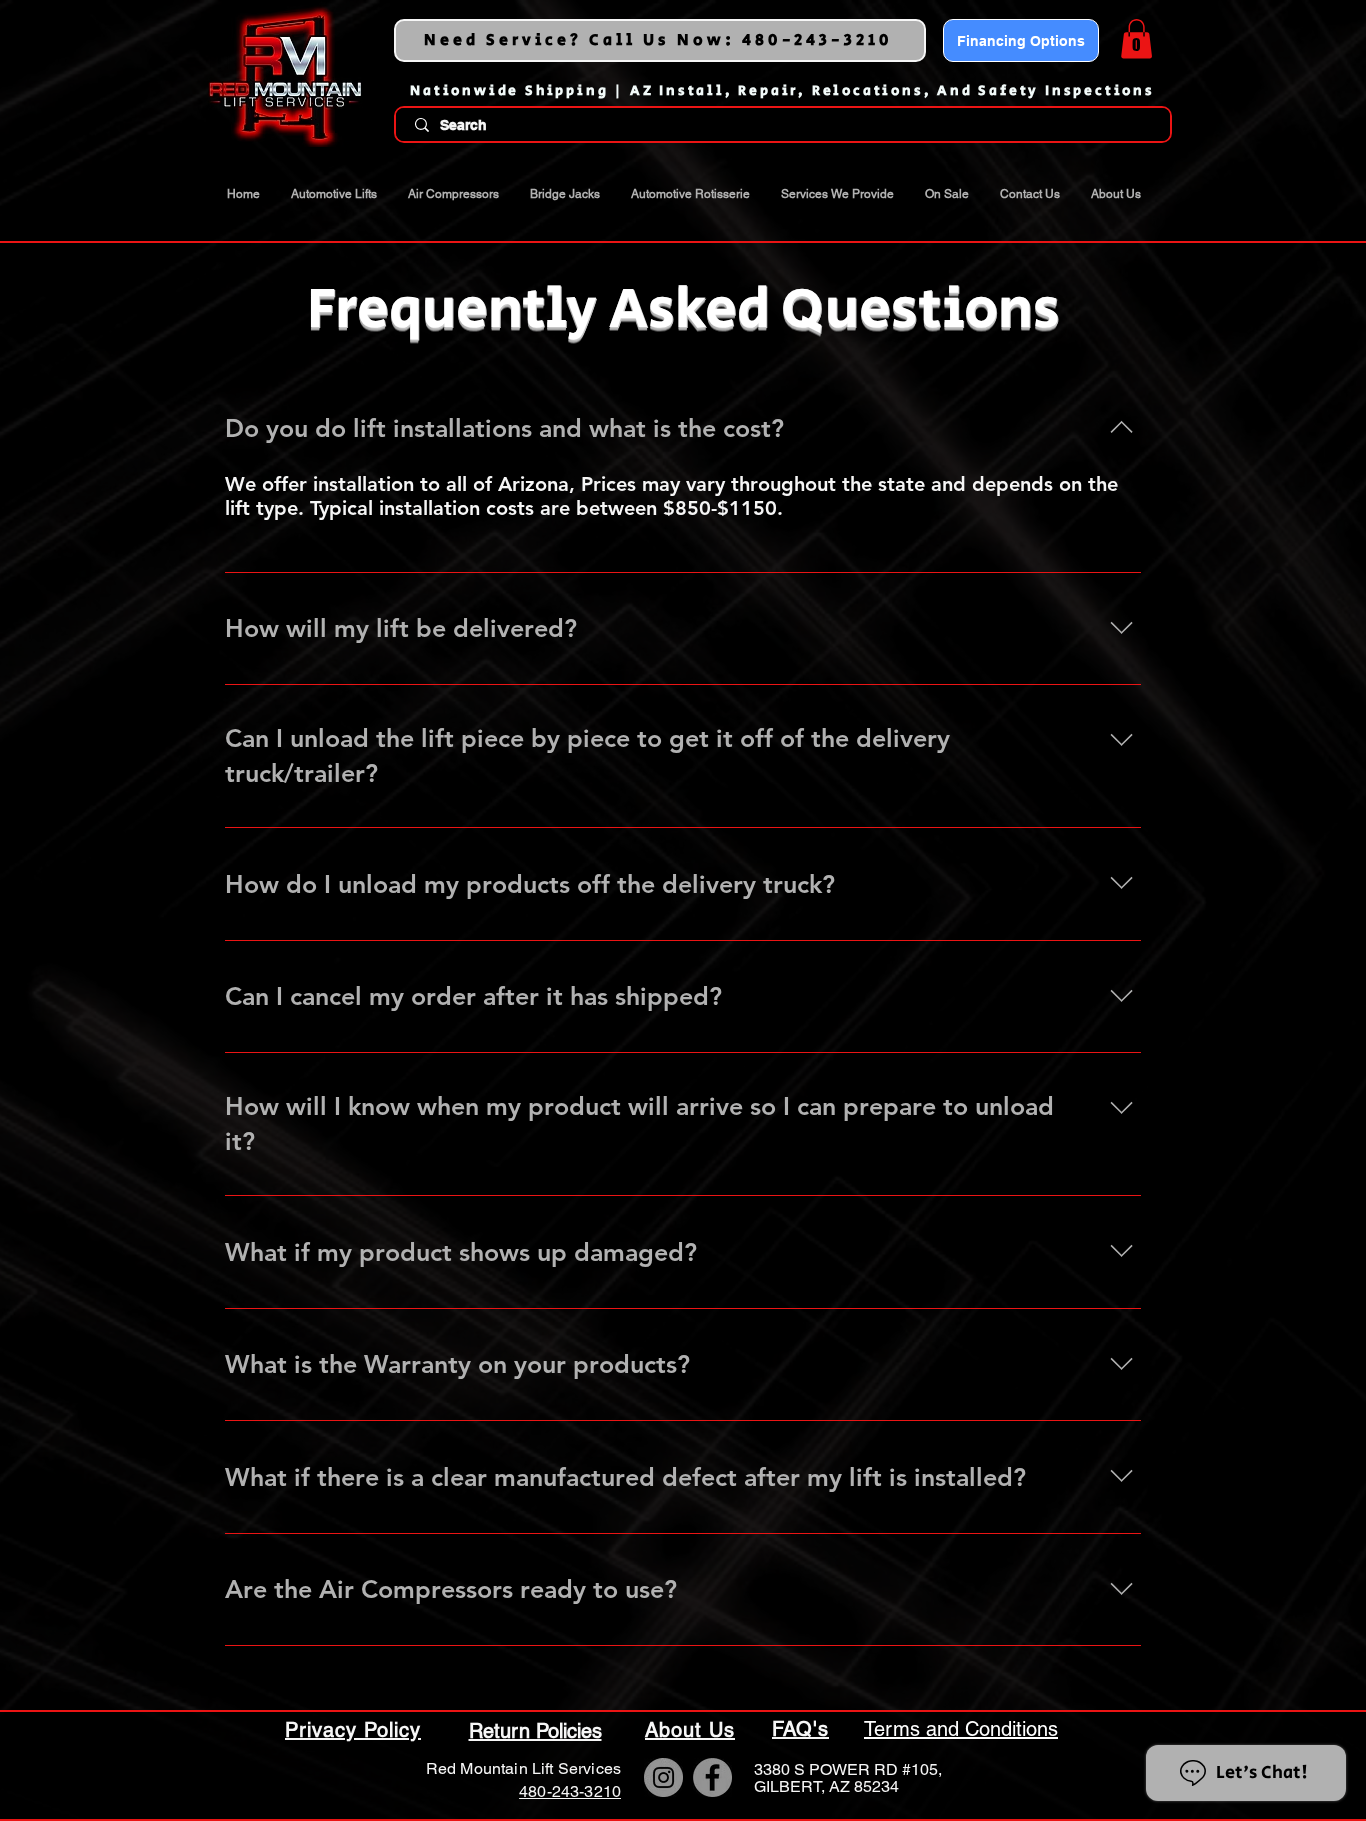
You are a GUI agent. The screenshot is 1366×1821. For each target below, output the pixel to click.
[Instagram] (663, 1777)
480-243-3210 (570, 1791)
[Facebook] (712, 1777)
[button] (1136, 38)
